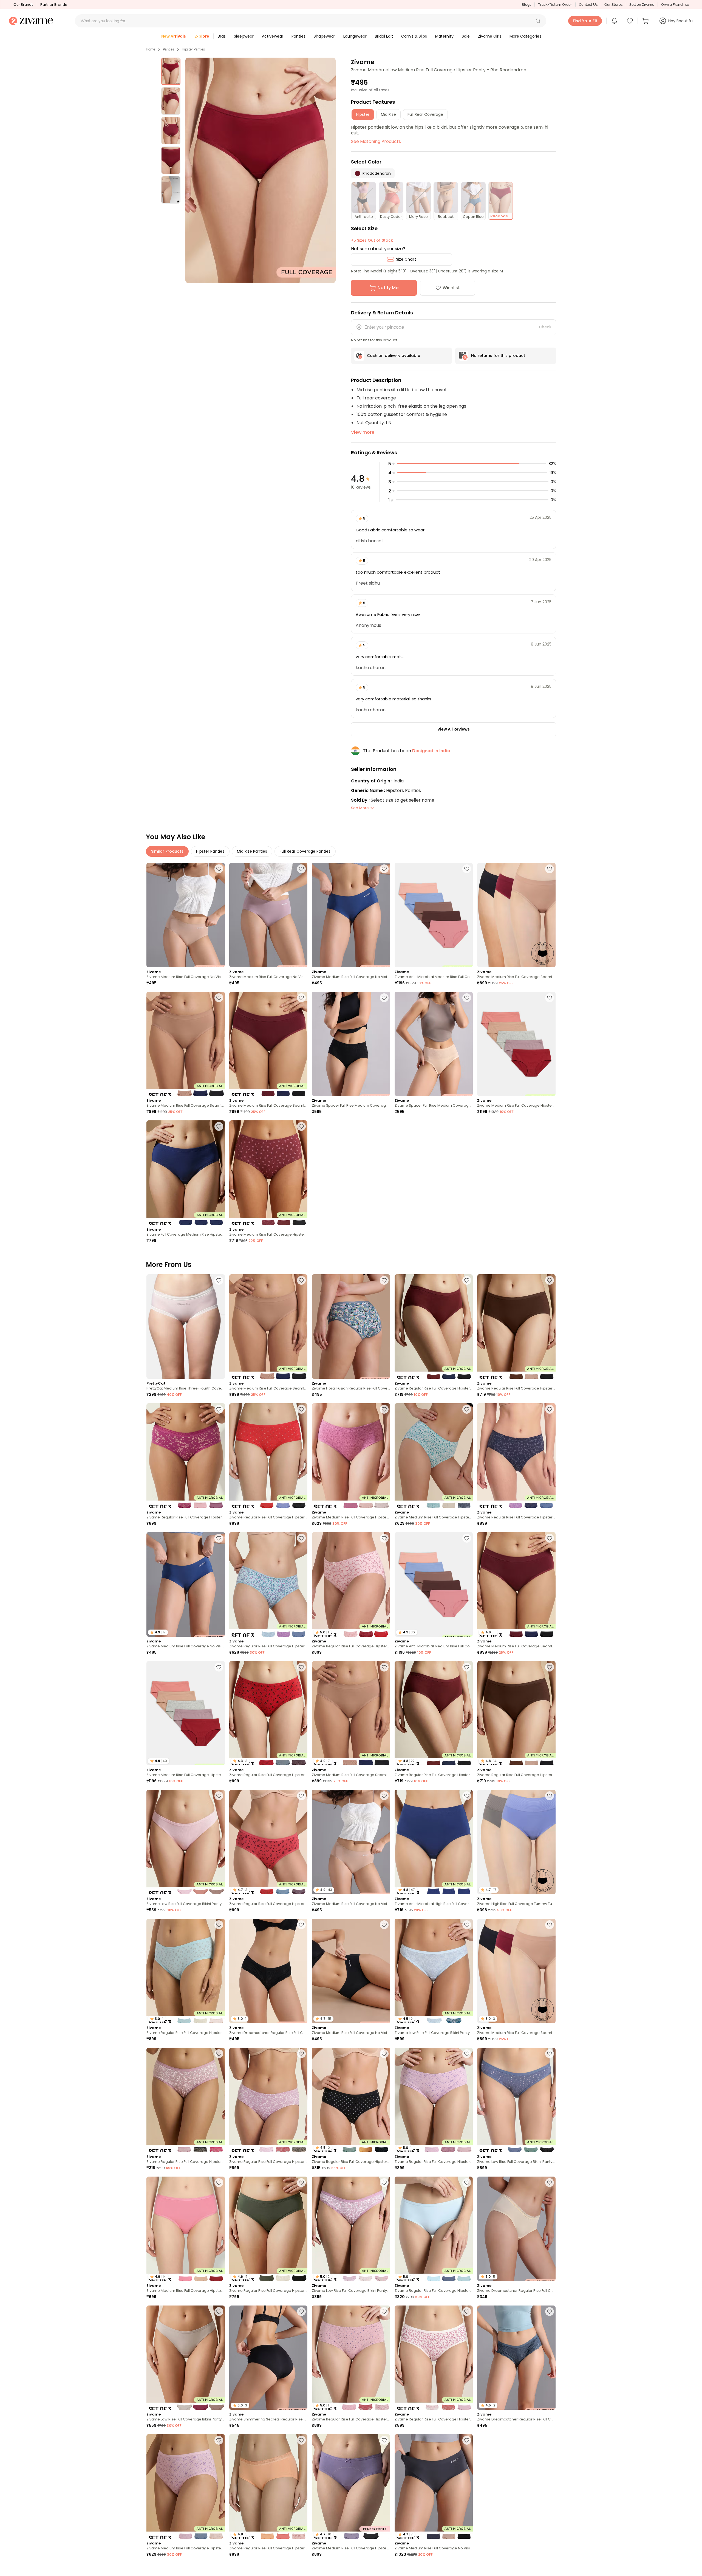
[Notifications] (614, 21)
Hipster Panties (193, 49)
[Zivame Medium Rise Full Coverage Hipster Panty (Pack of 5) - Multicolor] (516, 1044)
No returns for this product (498, 356)
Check (545, 327)
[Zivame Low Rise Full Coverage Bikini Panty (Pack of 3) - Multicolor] (186, 1842)
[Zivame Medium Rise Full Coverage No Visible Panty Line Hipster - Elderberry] (268, 915)
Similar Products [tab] (167, 851)
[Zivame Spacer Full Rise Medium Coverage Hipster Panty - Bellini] (434, 1044)
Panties (169, 49)
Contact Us (588, 5)
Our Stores (613, 5)
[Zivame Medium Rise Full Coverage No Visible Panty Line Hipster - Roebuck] (186, 915)
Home (151, 49)
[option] (171, 71)
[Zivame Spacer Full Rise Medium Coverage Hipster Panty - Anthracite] (351, 1044)
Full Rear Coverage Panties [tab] (305, 851)
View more (363, 432)
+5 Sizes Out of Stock (372, 240)
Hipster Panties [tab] (210, 851)
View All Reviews (454, 729)
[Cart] (646, 21)
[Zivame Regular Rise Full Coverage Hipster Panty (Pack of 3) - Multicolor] (434, 1327)
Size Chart (406, 259)
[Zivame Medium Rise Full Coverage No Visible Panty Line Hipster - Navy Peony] (351, 915)
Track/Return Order (555, 5)
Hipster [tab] (363, 114)
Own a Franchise (675, 5)
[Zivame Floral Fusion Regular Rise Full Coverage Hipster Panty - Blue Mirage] (351, 1327)
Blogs (526, 5)
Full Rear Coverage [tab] (425, 114)
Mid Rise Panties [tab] (252, 851)
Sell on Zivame (642, 5)
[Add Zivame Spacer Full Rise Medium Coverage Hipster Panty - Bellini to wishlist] (467, 998)
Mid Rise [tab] (388, 114)
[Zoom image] (261, 170)
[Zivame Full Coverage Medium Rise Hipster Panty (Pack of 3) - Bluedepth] (186, 1173)
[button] (538, 21)
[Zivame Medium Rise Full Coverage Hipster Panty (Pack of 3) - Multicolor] (268, 1173)
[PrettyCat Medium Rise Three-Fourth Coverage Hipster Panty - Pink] (186, 1327)
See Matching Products (376, 141)
